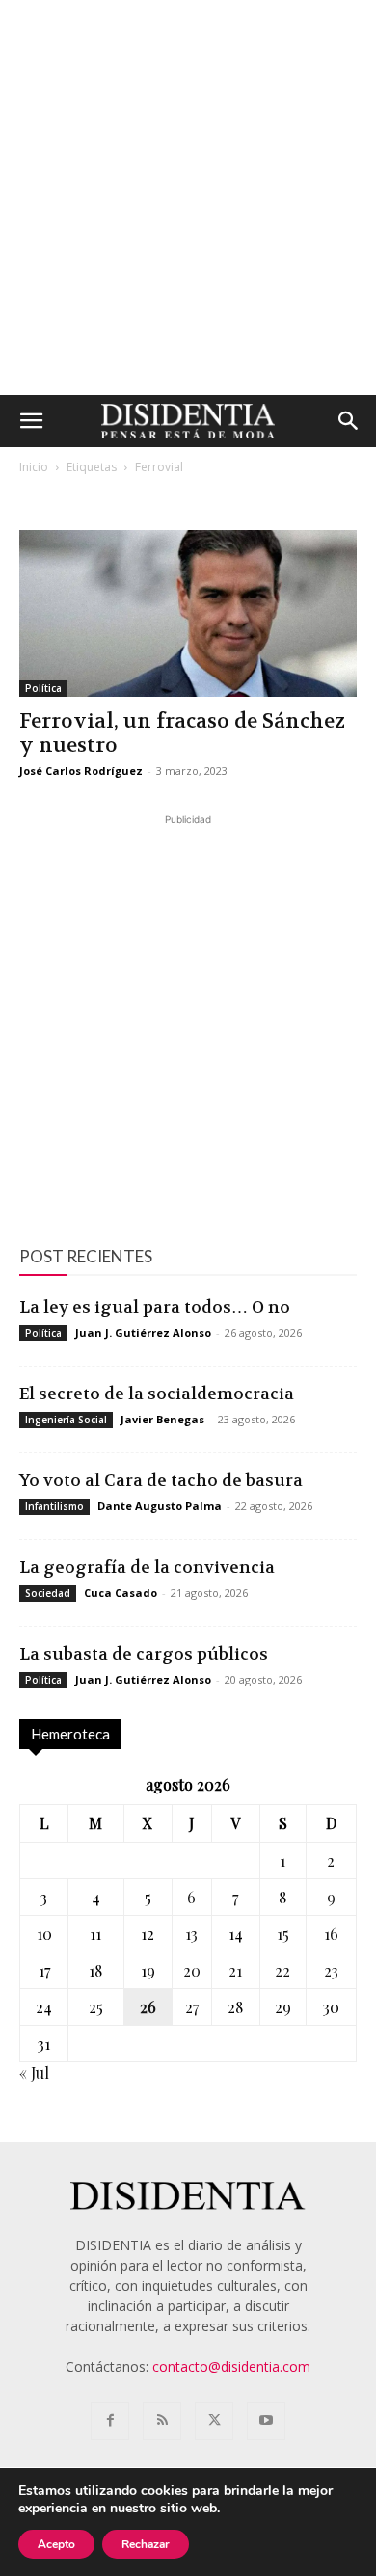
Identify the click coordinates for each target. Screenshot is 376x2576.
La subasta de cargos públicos (144, 1654)
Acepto (56, 2544)
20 (192, 1970)
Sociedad (48, 1593)
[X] (214, 2421)
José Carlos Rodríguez (81, 770)
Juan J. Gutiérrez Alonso (143, 1332)
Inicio (34, 467)
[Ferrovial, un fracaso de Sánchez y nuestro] (188, 613)
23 (331, 1970)
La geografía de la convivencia (147, 1567)
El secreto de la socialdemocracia (157, 1394)
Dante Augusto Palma (160, 1506)
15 (283, 1934)
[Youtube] (266, 2421)
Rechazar (146, 2544)
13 (191, 1934)
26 (148, 2007)
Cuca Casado (121, 1593)
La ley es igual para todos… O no (155, 1307)
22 (282, 1970)
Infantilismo (54, 1506)
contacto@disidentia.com (231, 2366)
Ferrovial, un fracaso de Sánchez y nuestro (182, 733)
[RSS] (162, 2421)
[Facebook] (110, 2421)
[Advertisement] (188, 198)
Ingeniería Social (66, 1420)
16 (331, 1934)
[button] (31, 421)
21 (235, 1970)
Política (43, 688)
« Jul (34, 2072)
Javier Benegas (162, 1419)
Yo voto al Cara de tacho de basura (161, 1480)
